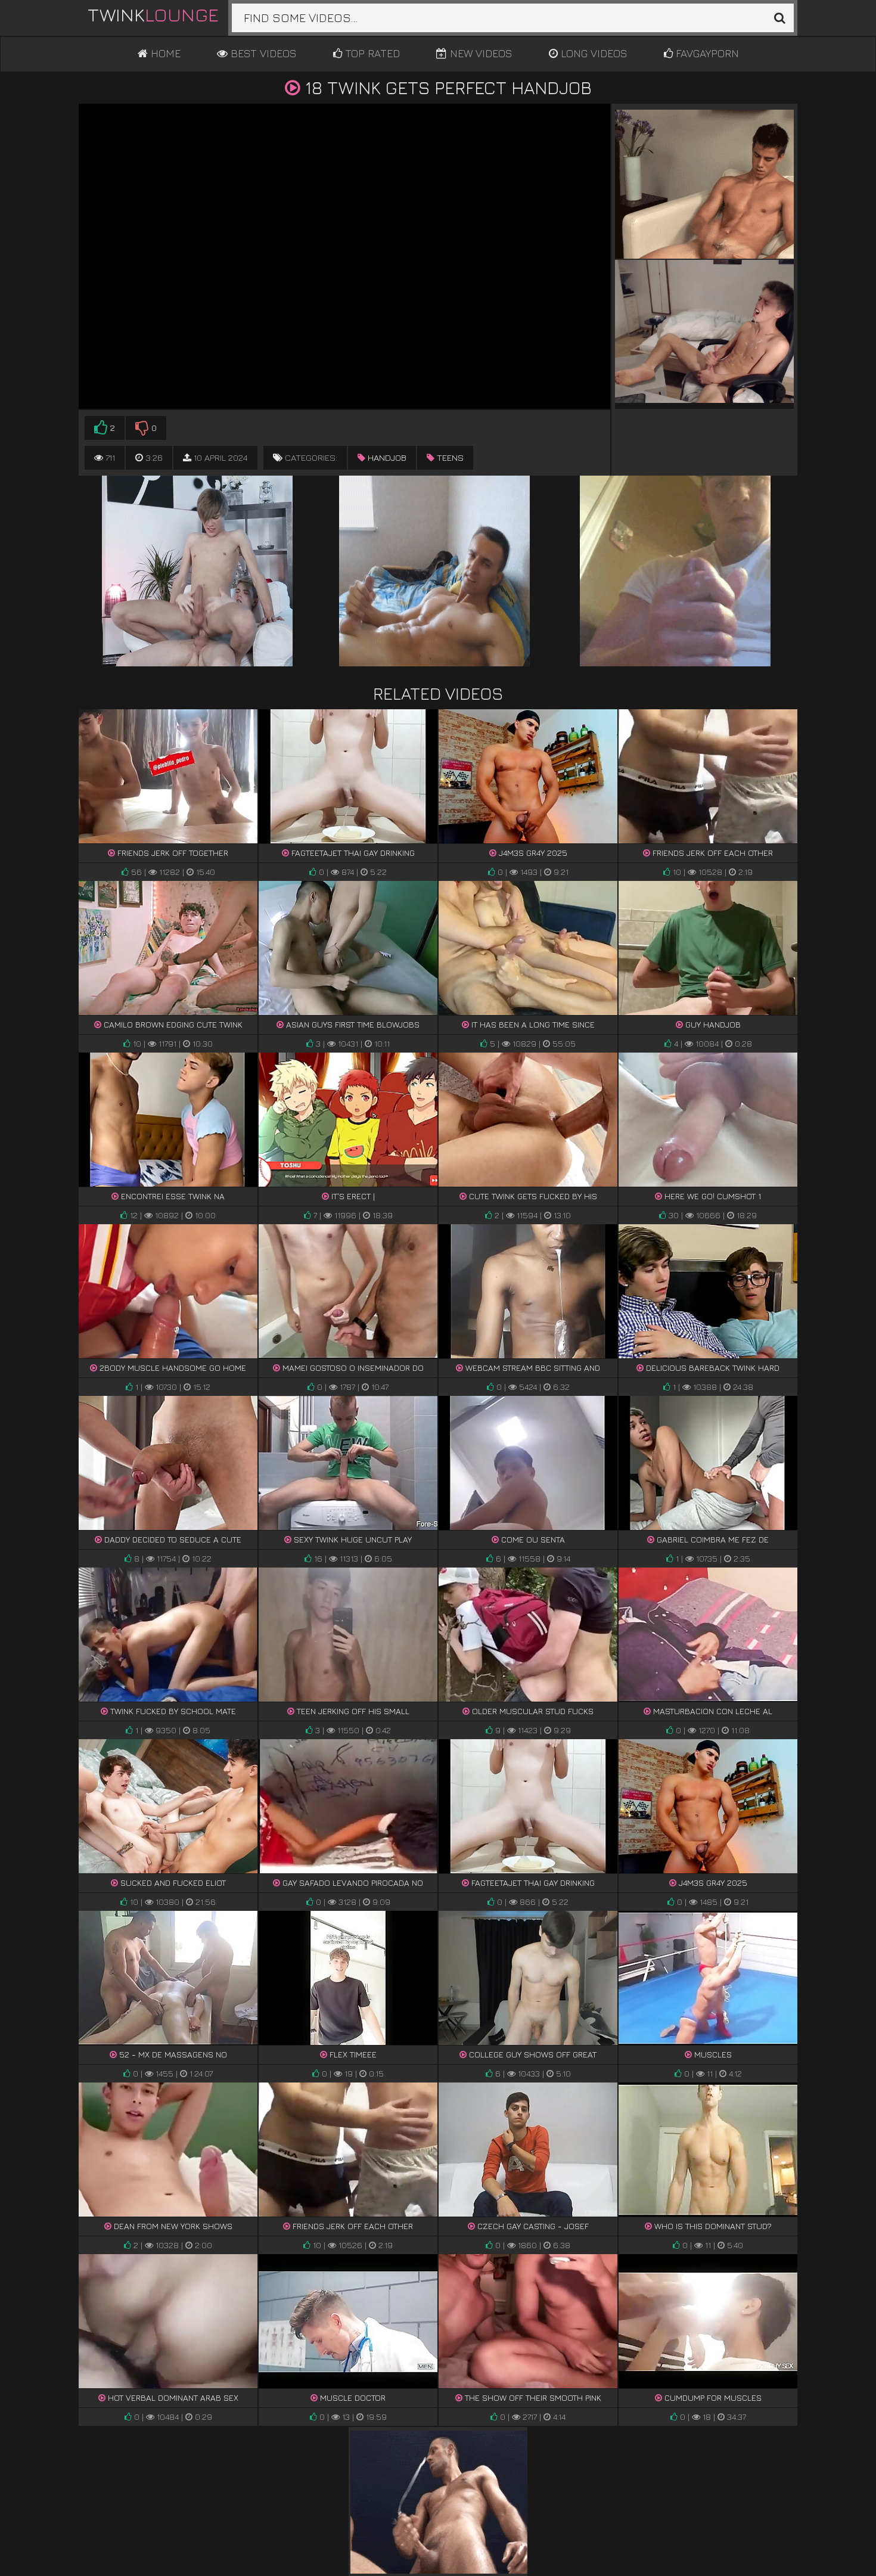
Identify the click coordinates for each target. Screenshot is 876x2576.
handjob (386, 457)
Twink (153, 14)
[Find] (779, 18)
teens (449, 457)
